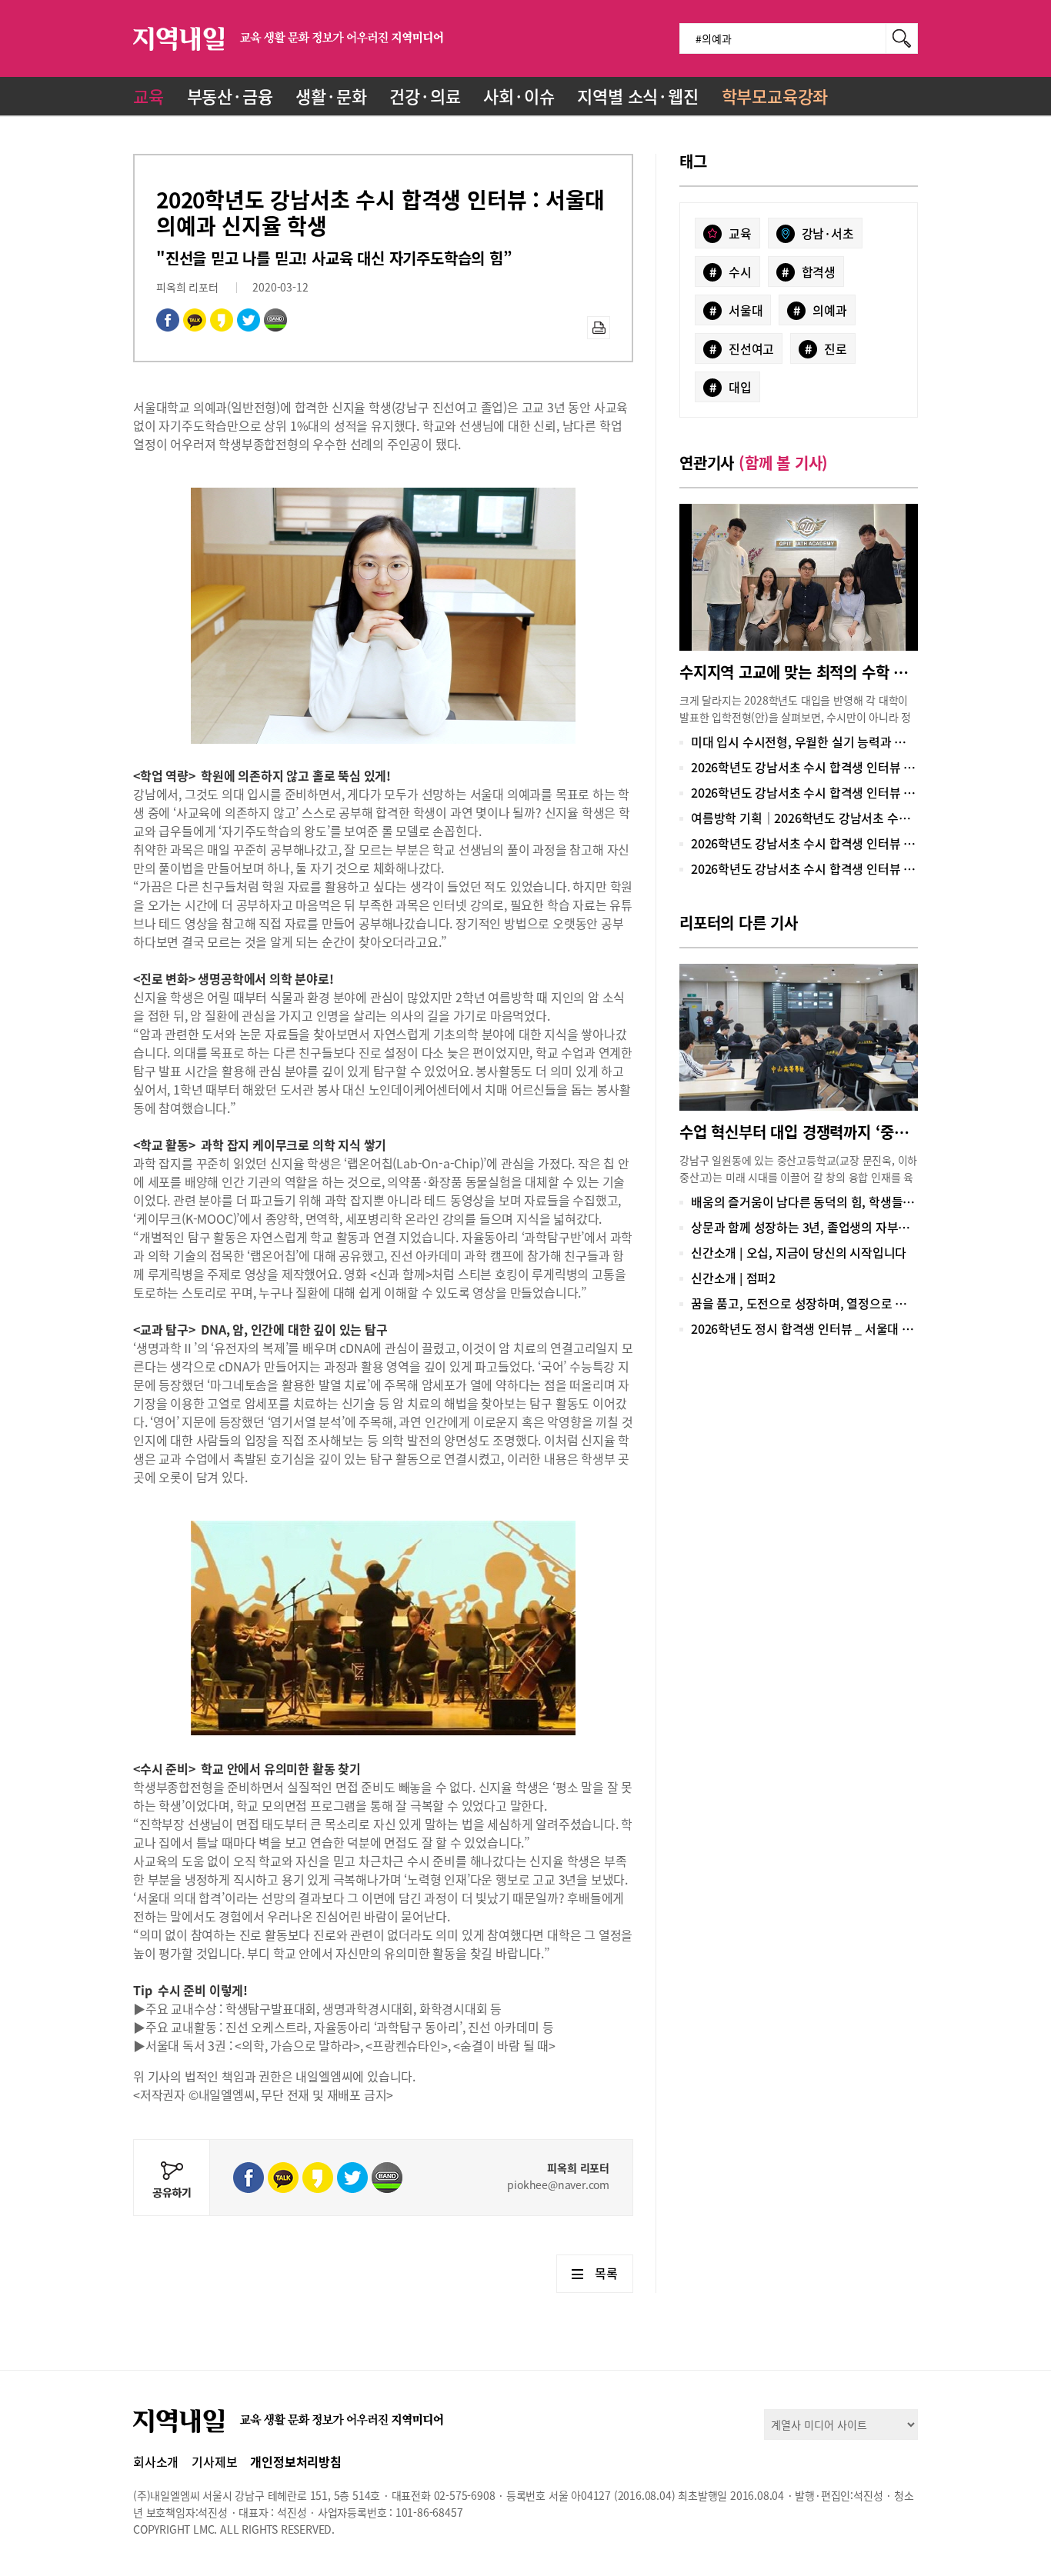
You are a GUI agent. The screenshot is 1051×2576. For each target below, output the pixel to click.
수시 (731, 272)
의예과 (820, 310)
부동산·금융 (230, 96)
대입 (731, 387)
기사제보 (214, 2461)
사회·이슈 (519, 96)
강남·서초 (828, 233)
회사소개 (156, 2461)
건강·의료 (425, 96)
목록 (606, 2273)
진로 (826, 348)
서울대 (736, 310)
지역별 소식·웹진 (637, 96)
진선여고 (742, 348)
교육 (148, 96)
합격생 (809, 272)
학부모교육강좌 (775, 96)
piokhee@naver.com (558, 2184)
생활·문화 (331, 96)
